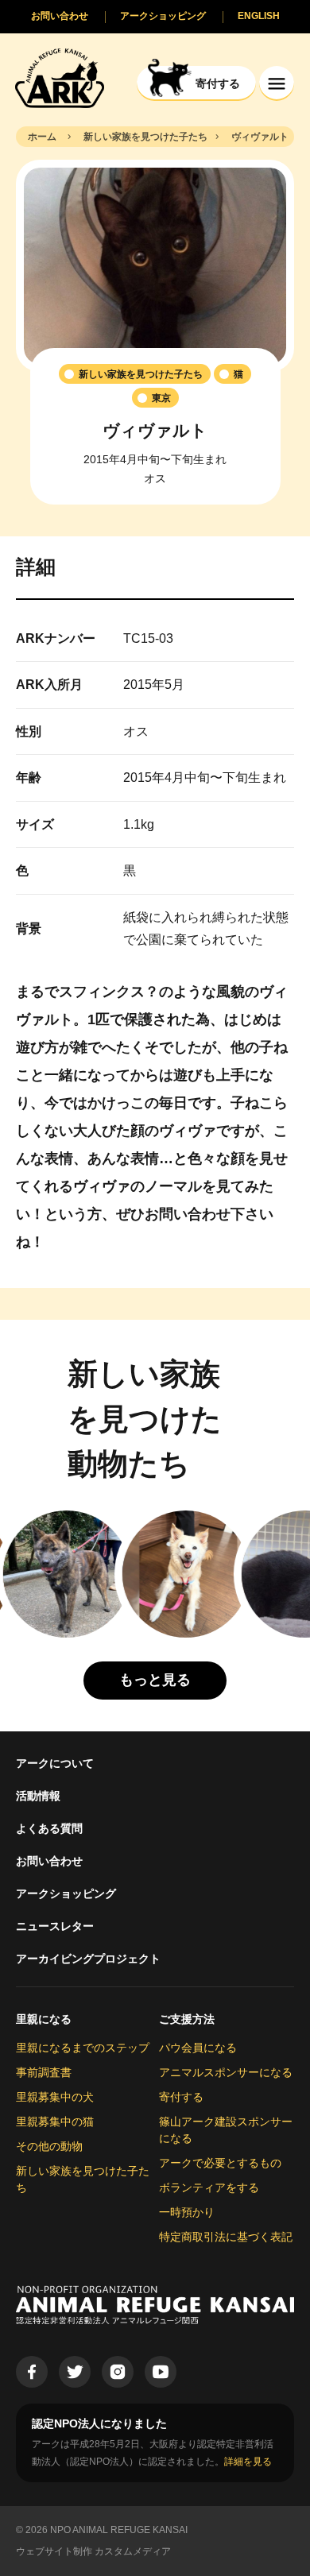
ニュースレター (55, 1926)
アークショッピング (66, 1893)
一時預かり (187, 2212)
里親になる (44, 2019)
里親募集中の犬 (55, 2097)
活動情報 (38, 1796)
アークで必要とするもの (220, 2163)
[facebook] (32, 2372)
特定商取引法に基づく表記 (226, 2237)
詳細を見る (248, 2462)
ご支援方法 (187, 2019)
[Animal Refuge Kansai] (60, 77)
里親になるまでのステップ (83, 2048)
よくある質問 (49, 1828)
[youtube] (161, 2372)
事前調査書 (44, 2072)
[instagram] (118, 2372)
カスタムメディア (133, 2551)
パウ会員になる (198, 2048)
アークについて (55, 1763)
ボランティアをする (209, 2187)
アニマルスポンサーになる (226, 2072)
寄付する (181, 2097)
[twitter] (75, 2372)
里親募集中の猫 (55, 2122)
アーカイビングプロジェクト (88, 1959)
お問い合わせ (49, 1861)
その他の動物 (49, 2146)
